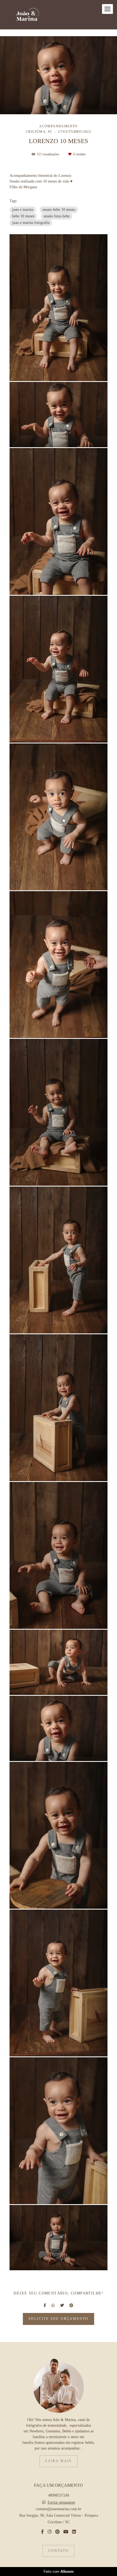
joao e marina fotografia (31, 223)
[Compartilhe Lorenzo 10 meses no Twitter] (62, 2305)
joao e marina (23, 210)
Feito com (59, 2572)
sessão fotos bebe (57, 216)
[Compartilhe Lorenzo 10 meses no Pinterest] (71, 2305)
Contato (59, 2551)
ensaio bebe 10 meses (59, 210)
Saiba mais (59, 2461)
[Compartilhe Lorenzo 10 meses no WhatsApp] (53, 2305)
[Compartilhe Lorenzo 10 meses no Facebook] (45, 2305)
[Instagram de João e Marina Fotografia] (50, 2532)
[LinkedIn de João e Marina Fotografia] (74, 2532)
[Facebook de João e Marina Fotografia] (42, 2532)
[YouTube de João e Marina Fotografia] (66, 2532)
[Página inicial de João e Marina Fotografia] (28, 15)
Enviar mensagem (61, 2503)
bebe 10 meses (23, 216)
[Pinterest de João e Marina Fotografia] (57, 2532)
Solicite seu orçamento (59, 2319)
